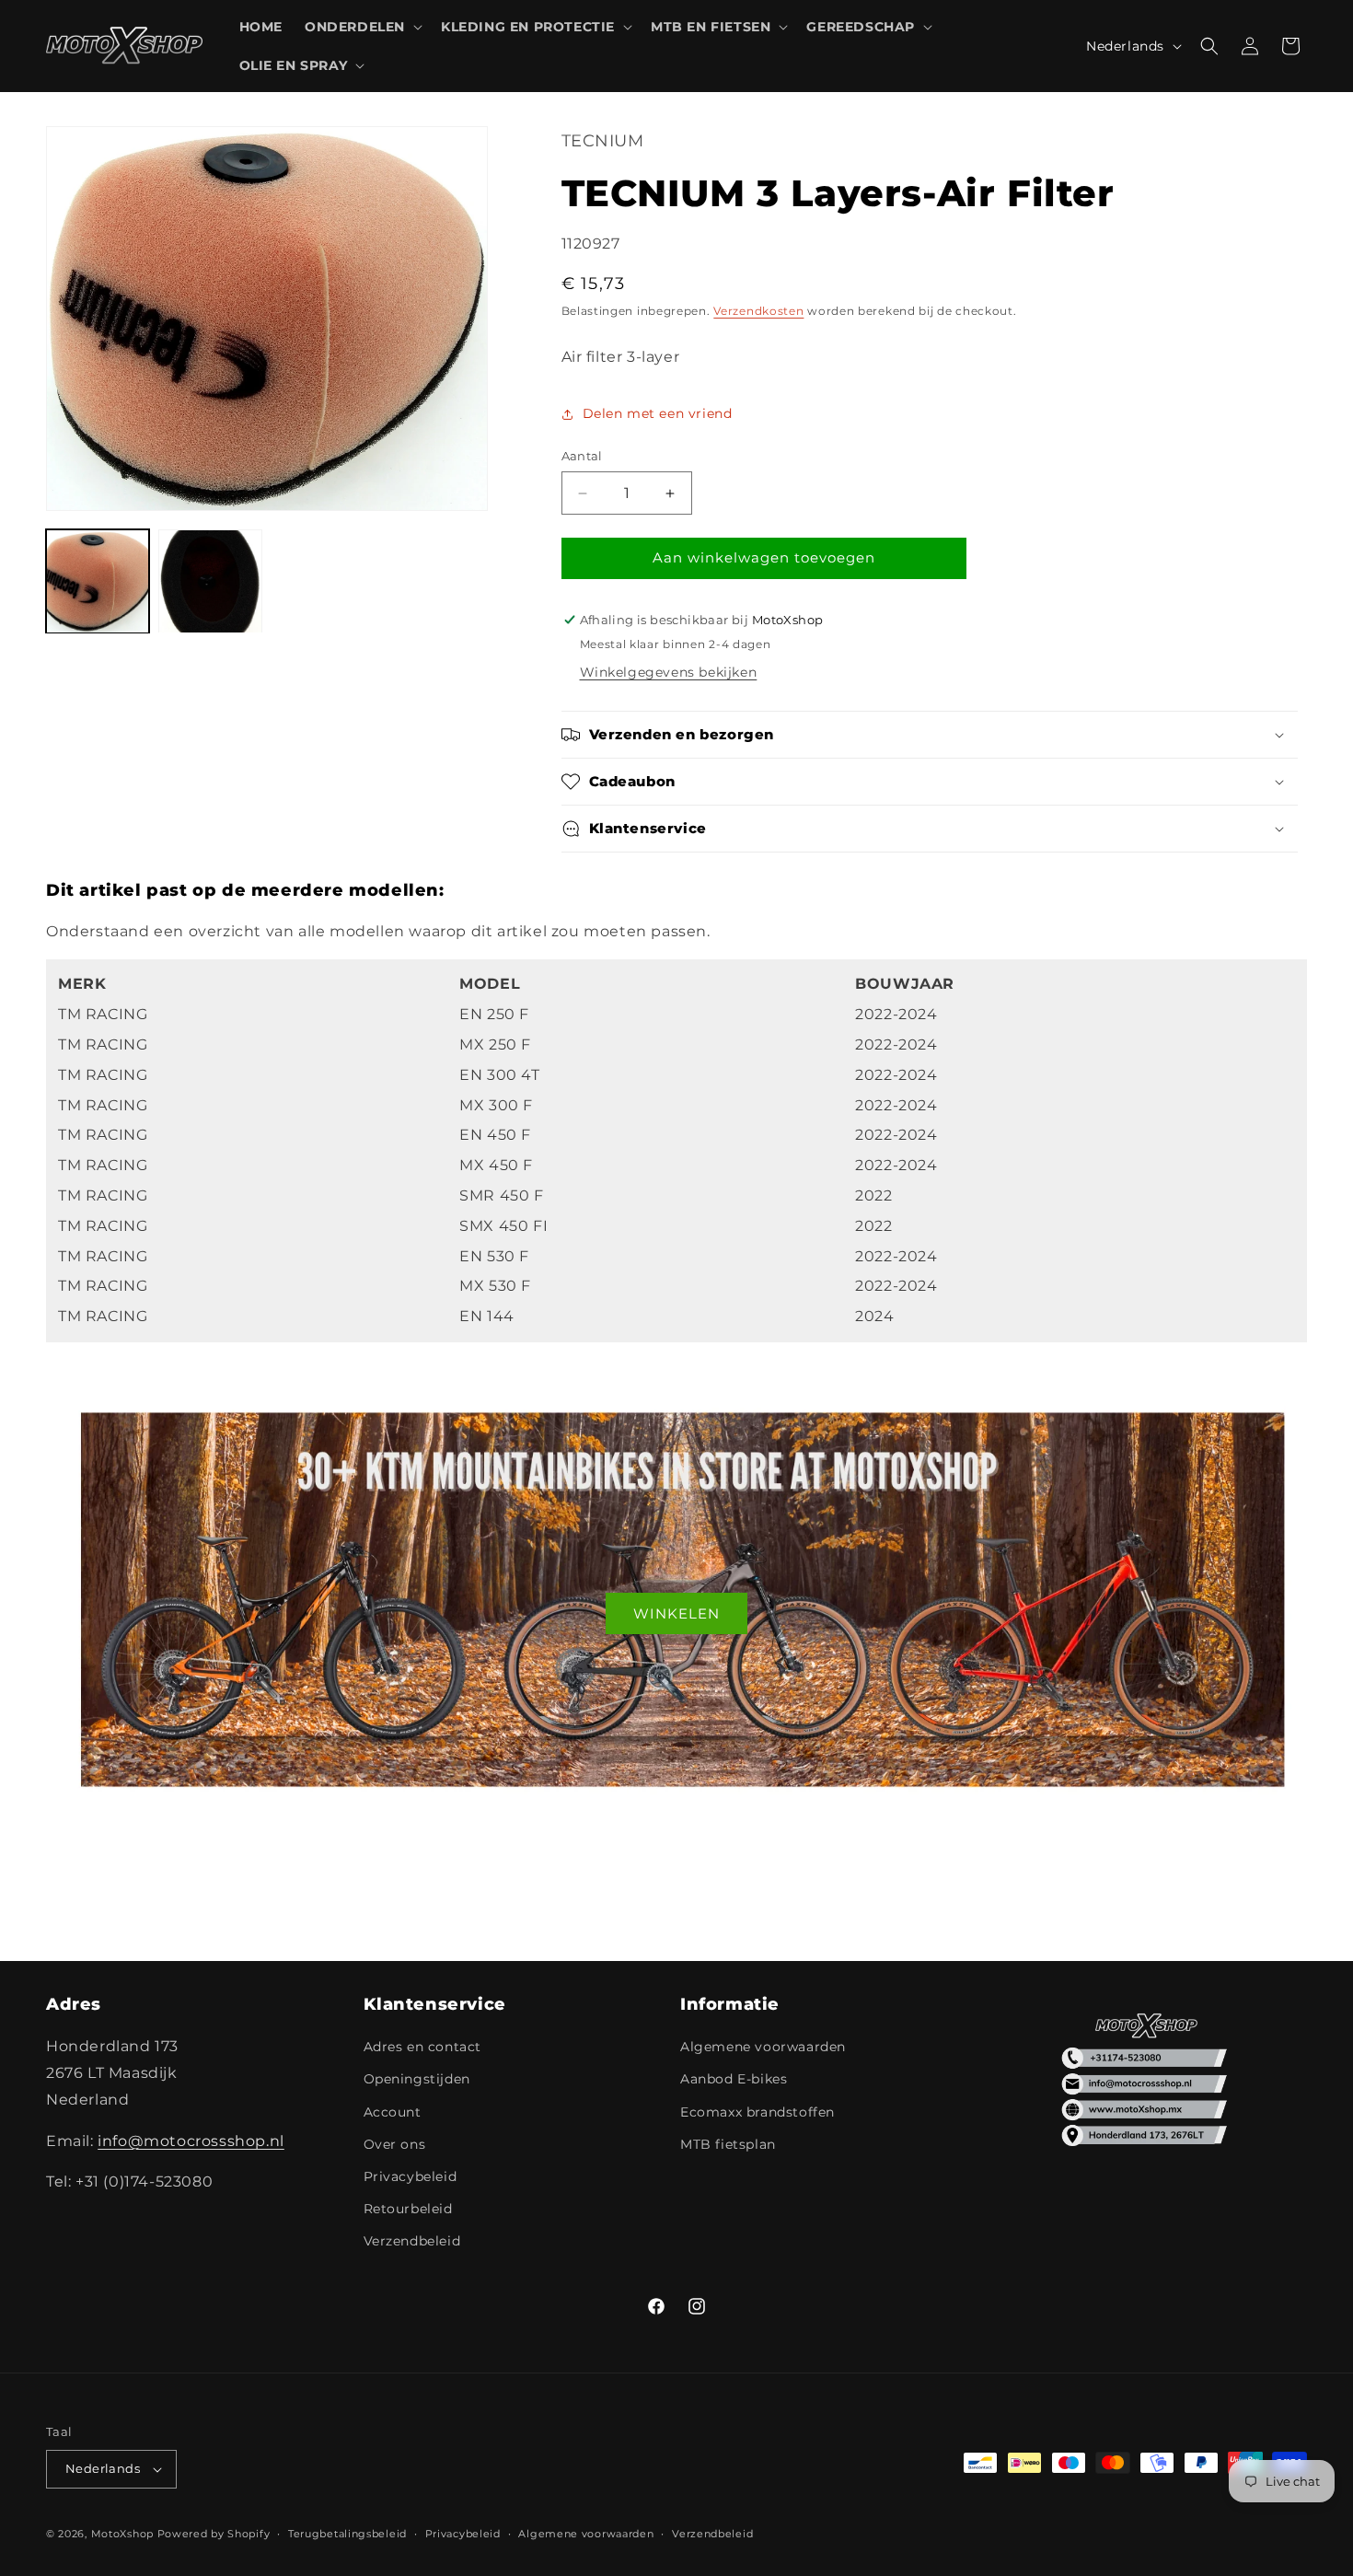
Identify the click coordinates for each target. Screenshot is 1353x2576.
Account (393, 2112)
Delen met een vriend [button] (658, 413)
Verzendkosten (758, 312)
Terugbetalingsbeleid (347, 2534)
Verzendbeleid (412, 2241)
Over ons (395, 2144)
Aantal (582, 457)
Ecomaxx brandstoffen (757, 2112)
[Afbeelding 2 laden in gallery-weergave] (210, 581)
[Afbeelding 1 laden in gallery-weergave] (98, 581)
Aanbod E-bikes (734, 2079)
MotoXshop (122, 2534)
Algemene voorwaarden (763, 2047)
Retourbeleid (408, 2209)
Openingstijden (417, 2079)
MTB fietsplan (728, 2144)
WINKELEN (676, 1613)
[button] (362, 27)
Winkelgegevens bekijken (669, 672)
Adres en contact (423, 2047)
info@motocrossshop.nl (191, 2141)
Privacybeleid (411, 2176)
